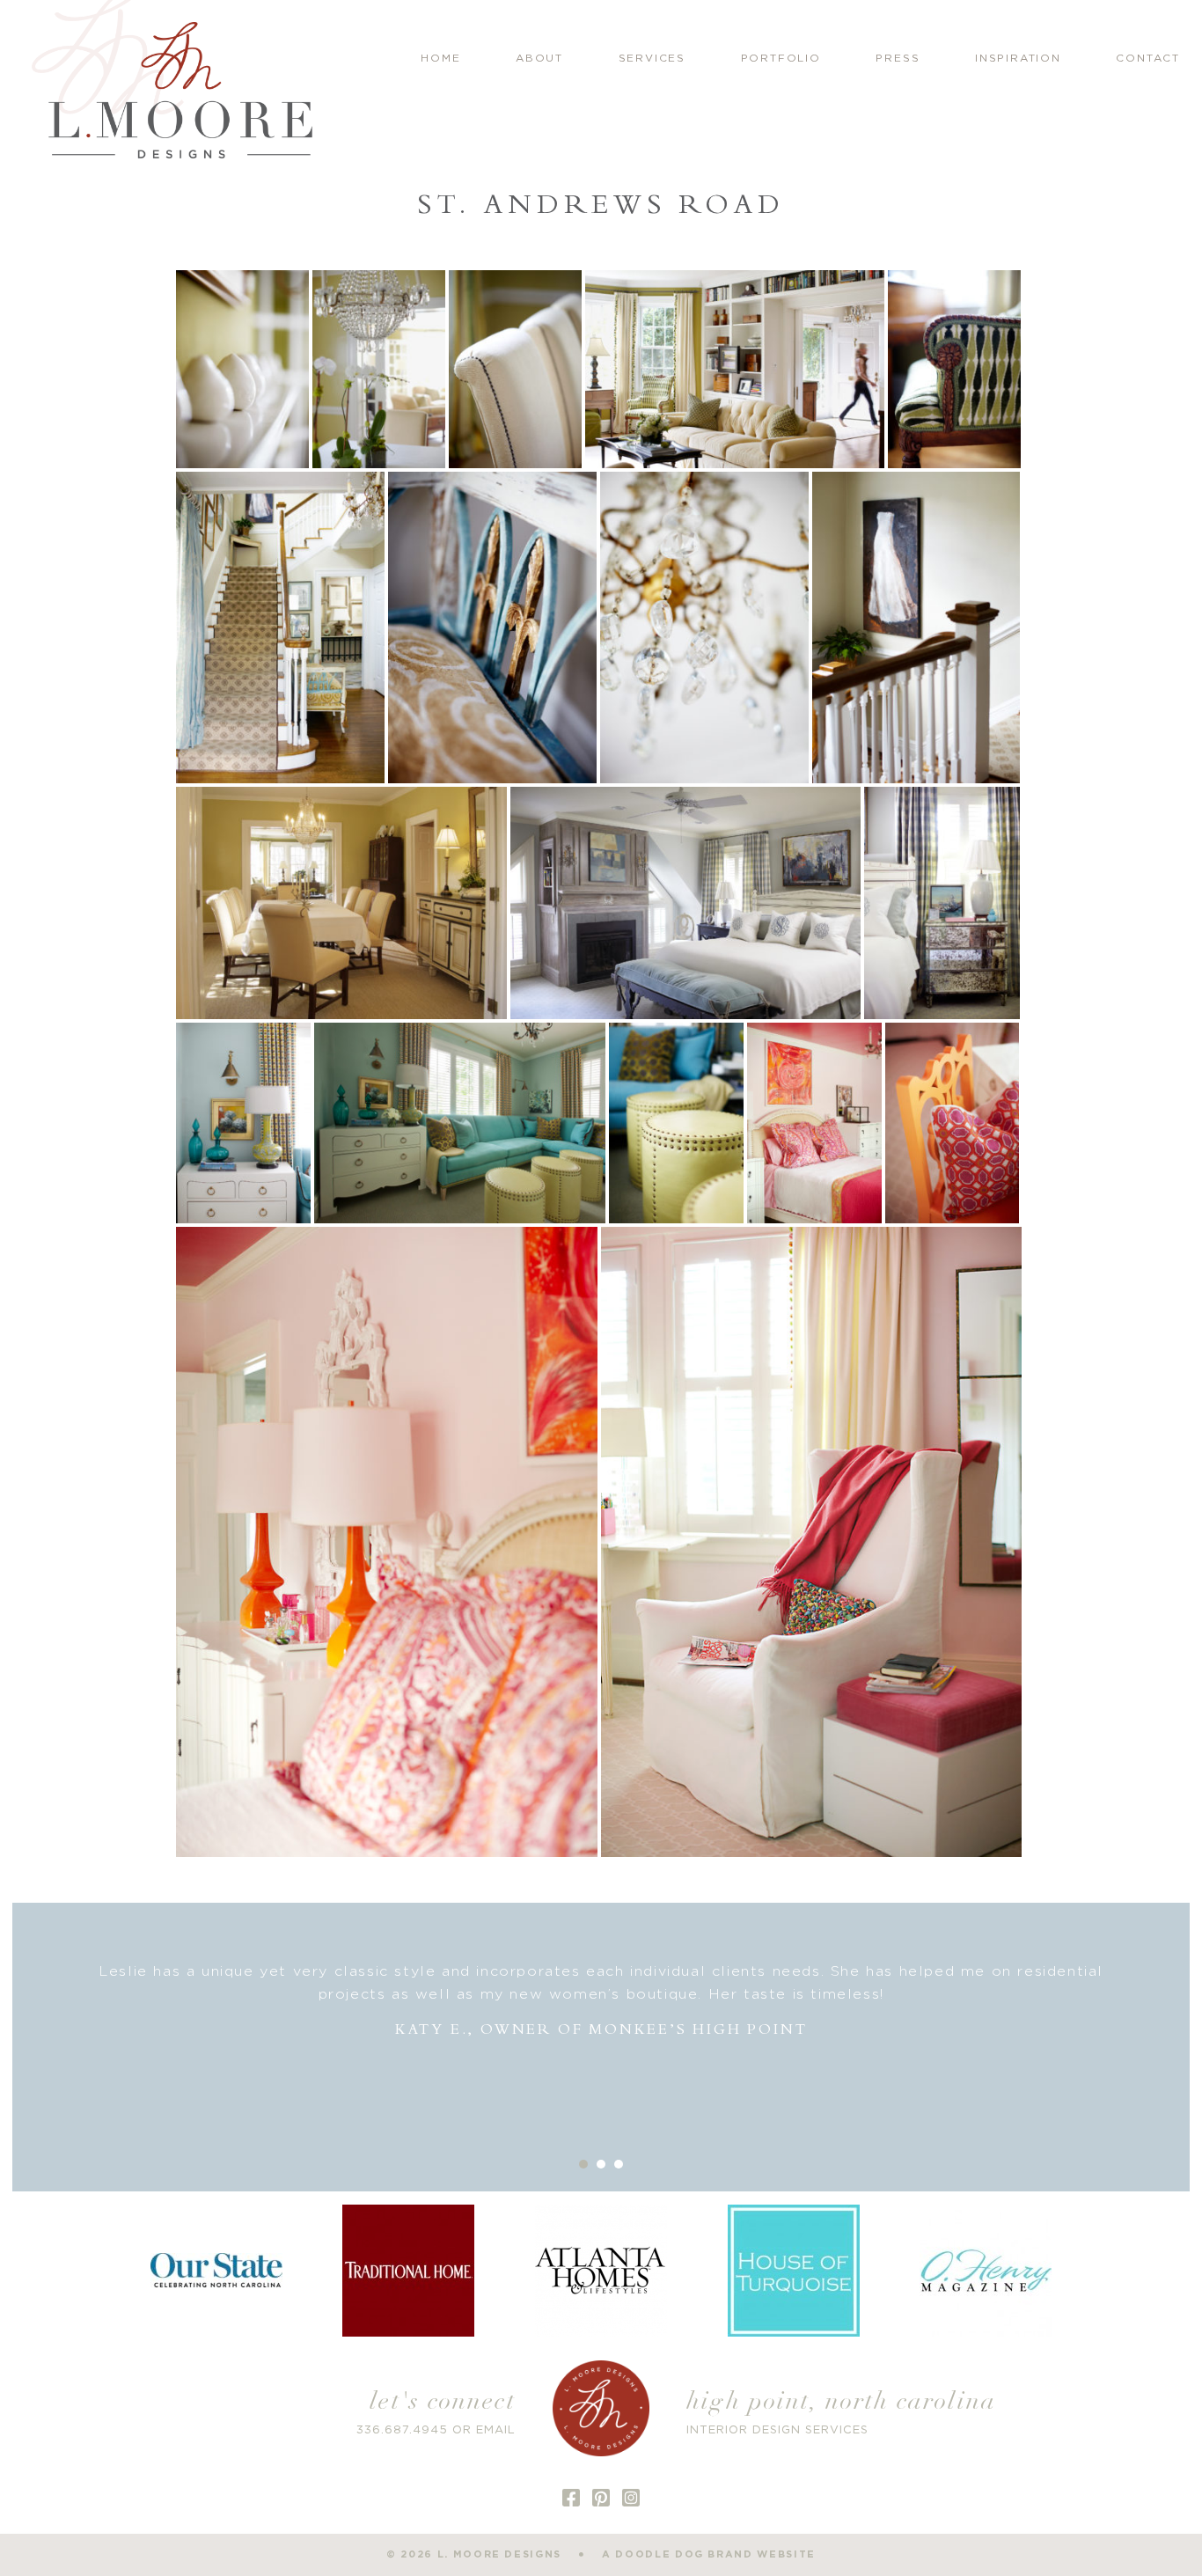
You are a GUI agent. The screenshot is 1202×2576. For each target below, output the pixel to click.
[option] (601, 2001)
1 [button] (583, 2164)
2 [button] (601, 2164)
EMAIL (496, 2430)
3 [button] (619, 2164)
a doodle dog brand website (709, 2554)
